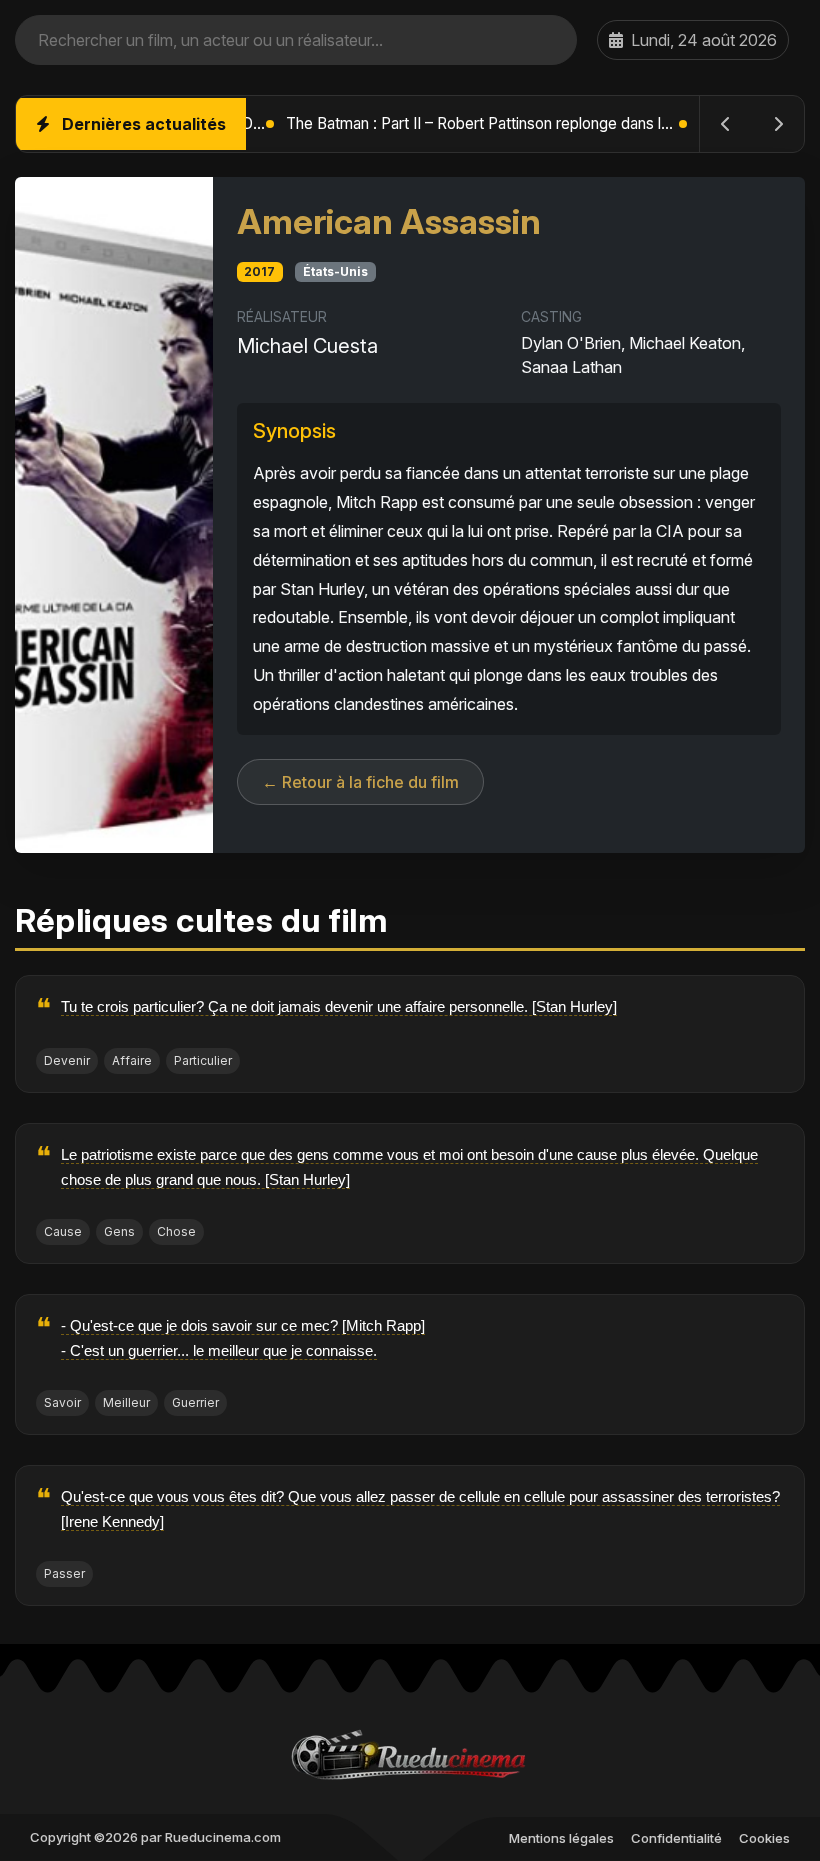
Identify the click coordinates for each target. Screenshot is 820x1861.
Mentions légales (561, 1838)
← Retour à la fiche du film (360, 782)
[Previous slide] (726, 124)
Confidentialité (676, 1838)
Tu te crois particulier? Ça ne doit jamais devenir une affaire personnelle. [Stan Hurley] (339, 1006)
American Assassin (389, 221)
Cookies (764, 1838)
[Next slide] (778, 124)
